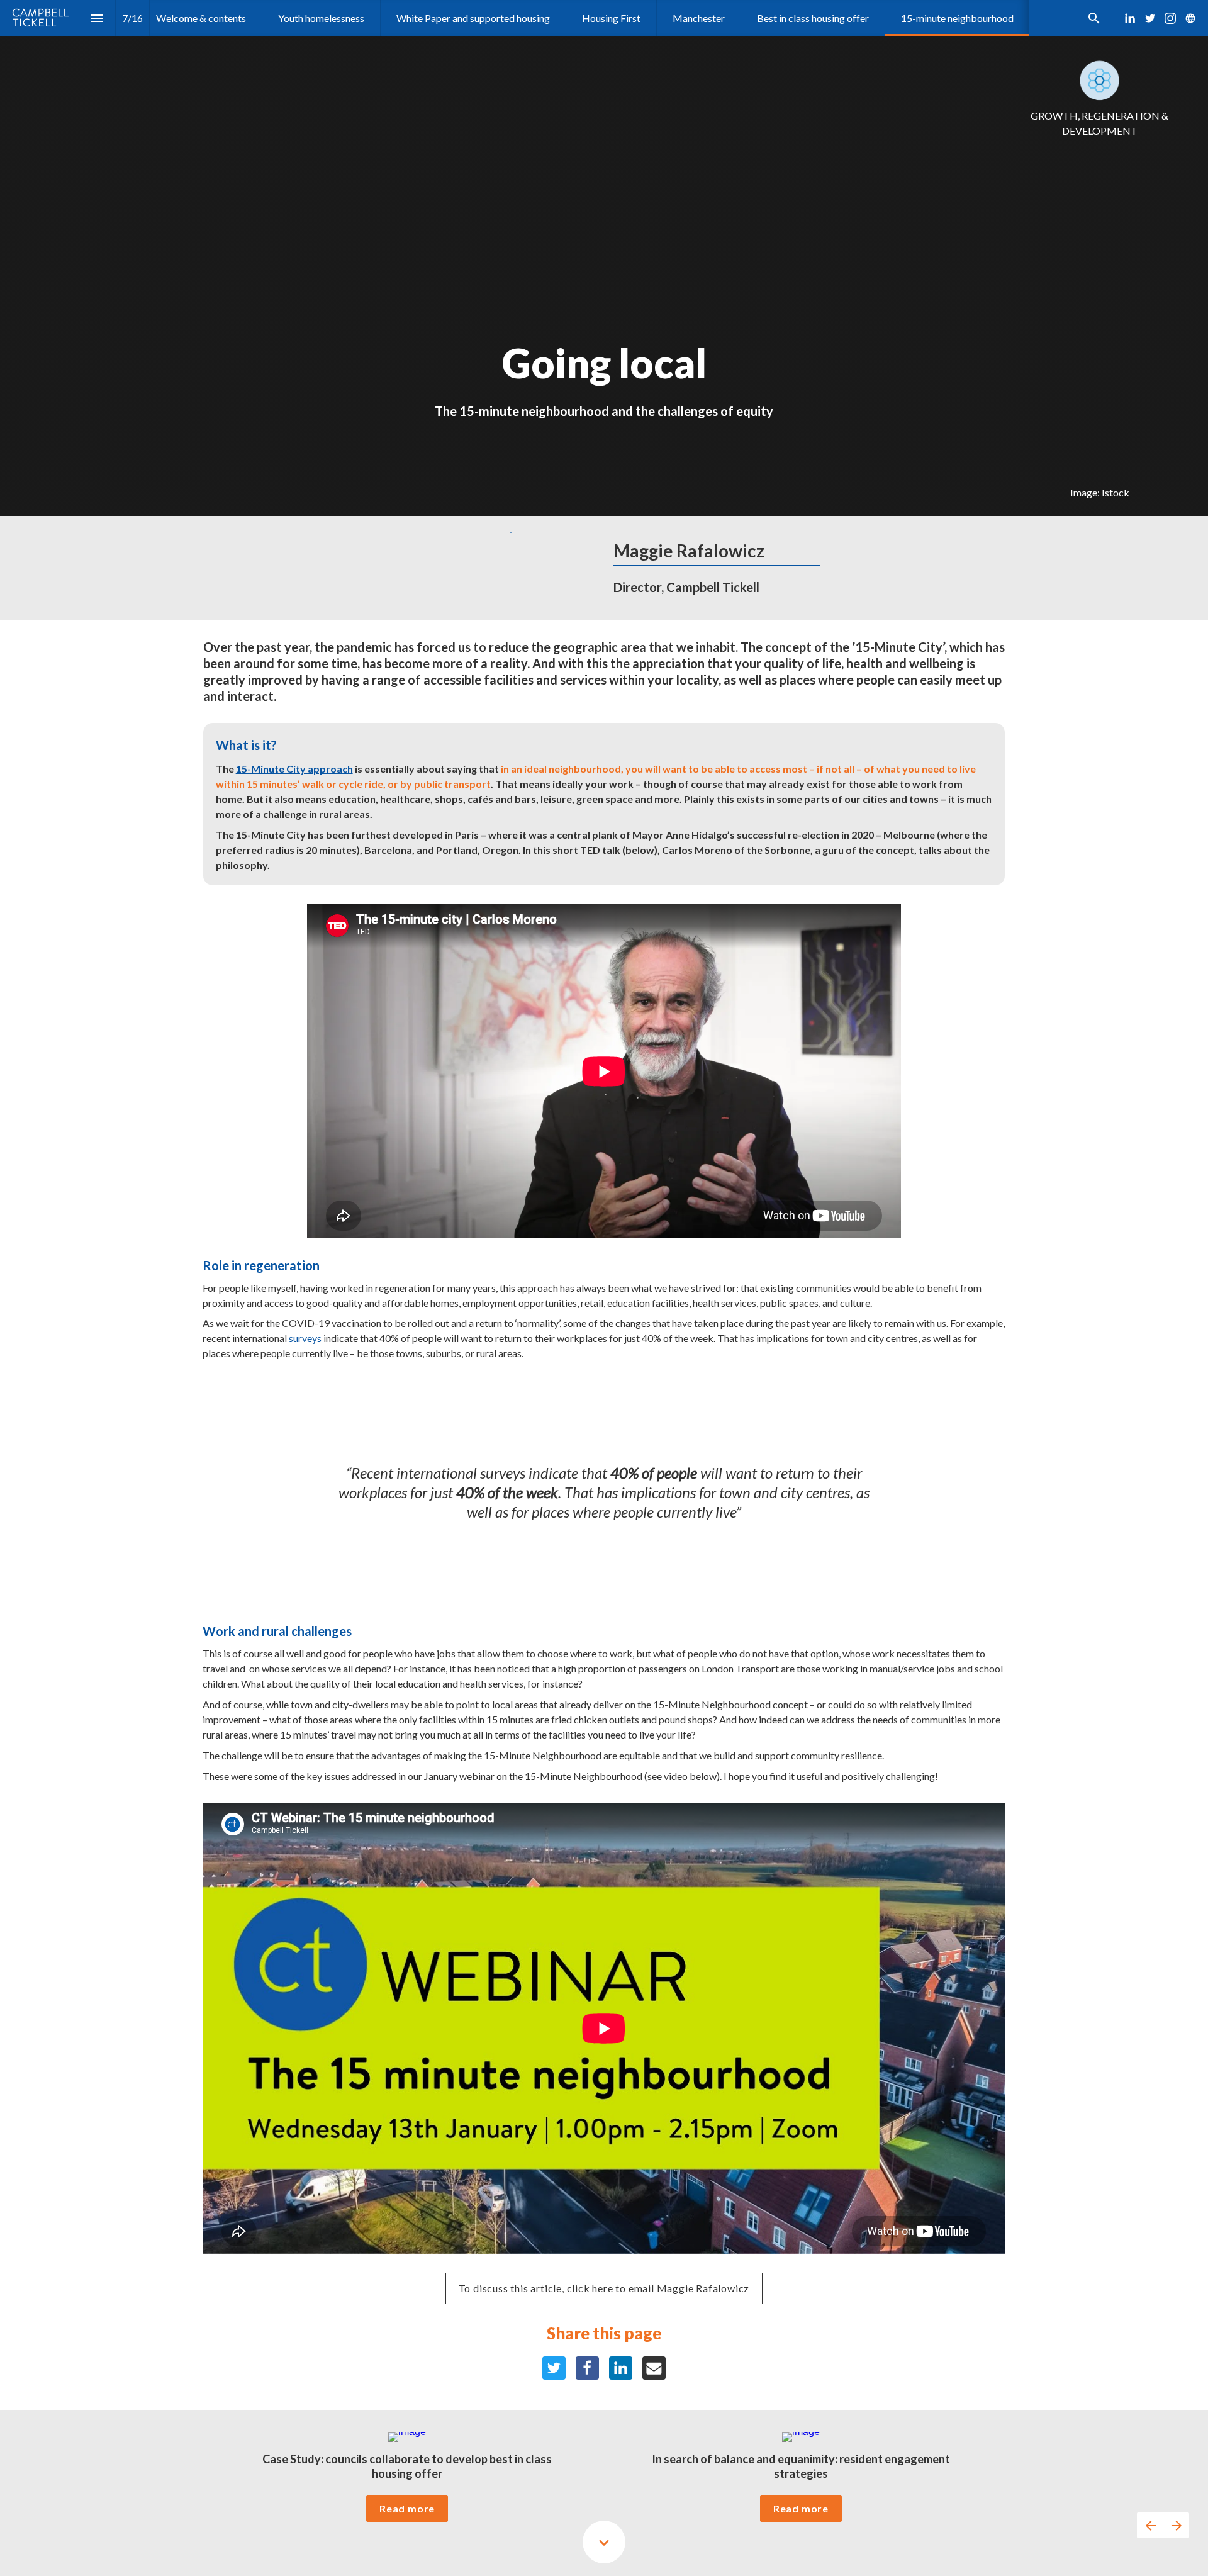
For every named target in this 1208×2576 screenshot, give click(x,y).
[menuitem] (201, 18)
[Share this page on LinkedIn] (621, 2368)
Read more (407, 2508)
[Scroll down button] (604, 2542)
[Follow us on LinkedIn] (1130, 18)
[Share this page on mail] (654, 2368)
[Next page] (1176, 2525)
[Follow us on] (1190, 18)
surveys (305, 1338)
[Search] (1094, 18)
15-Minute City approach (294, 769)
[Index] (97, 18)
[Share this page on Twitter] (554, 2368)
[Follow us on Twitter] (1150, 18)
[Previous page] (1150, 2525)
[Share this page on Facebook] (587, 2368)
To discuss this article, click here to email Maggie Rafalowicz (604, 2288)
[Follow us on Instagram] (1170, 18)
